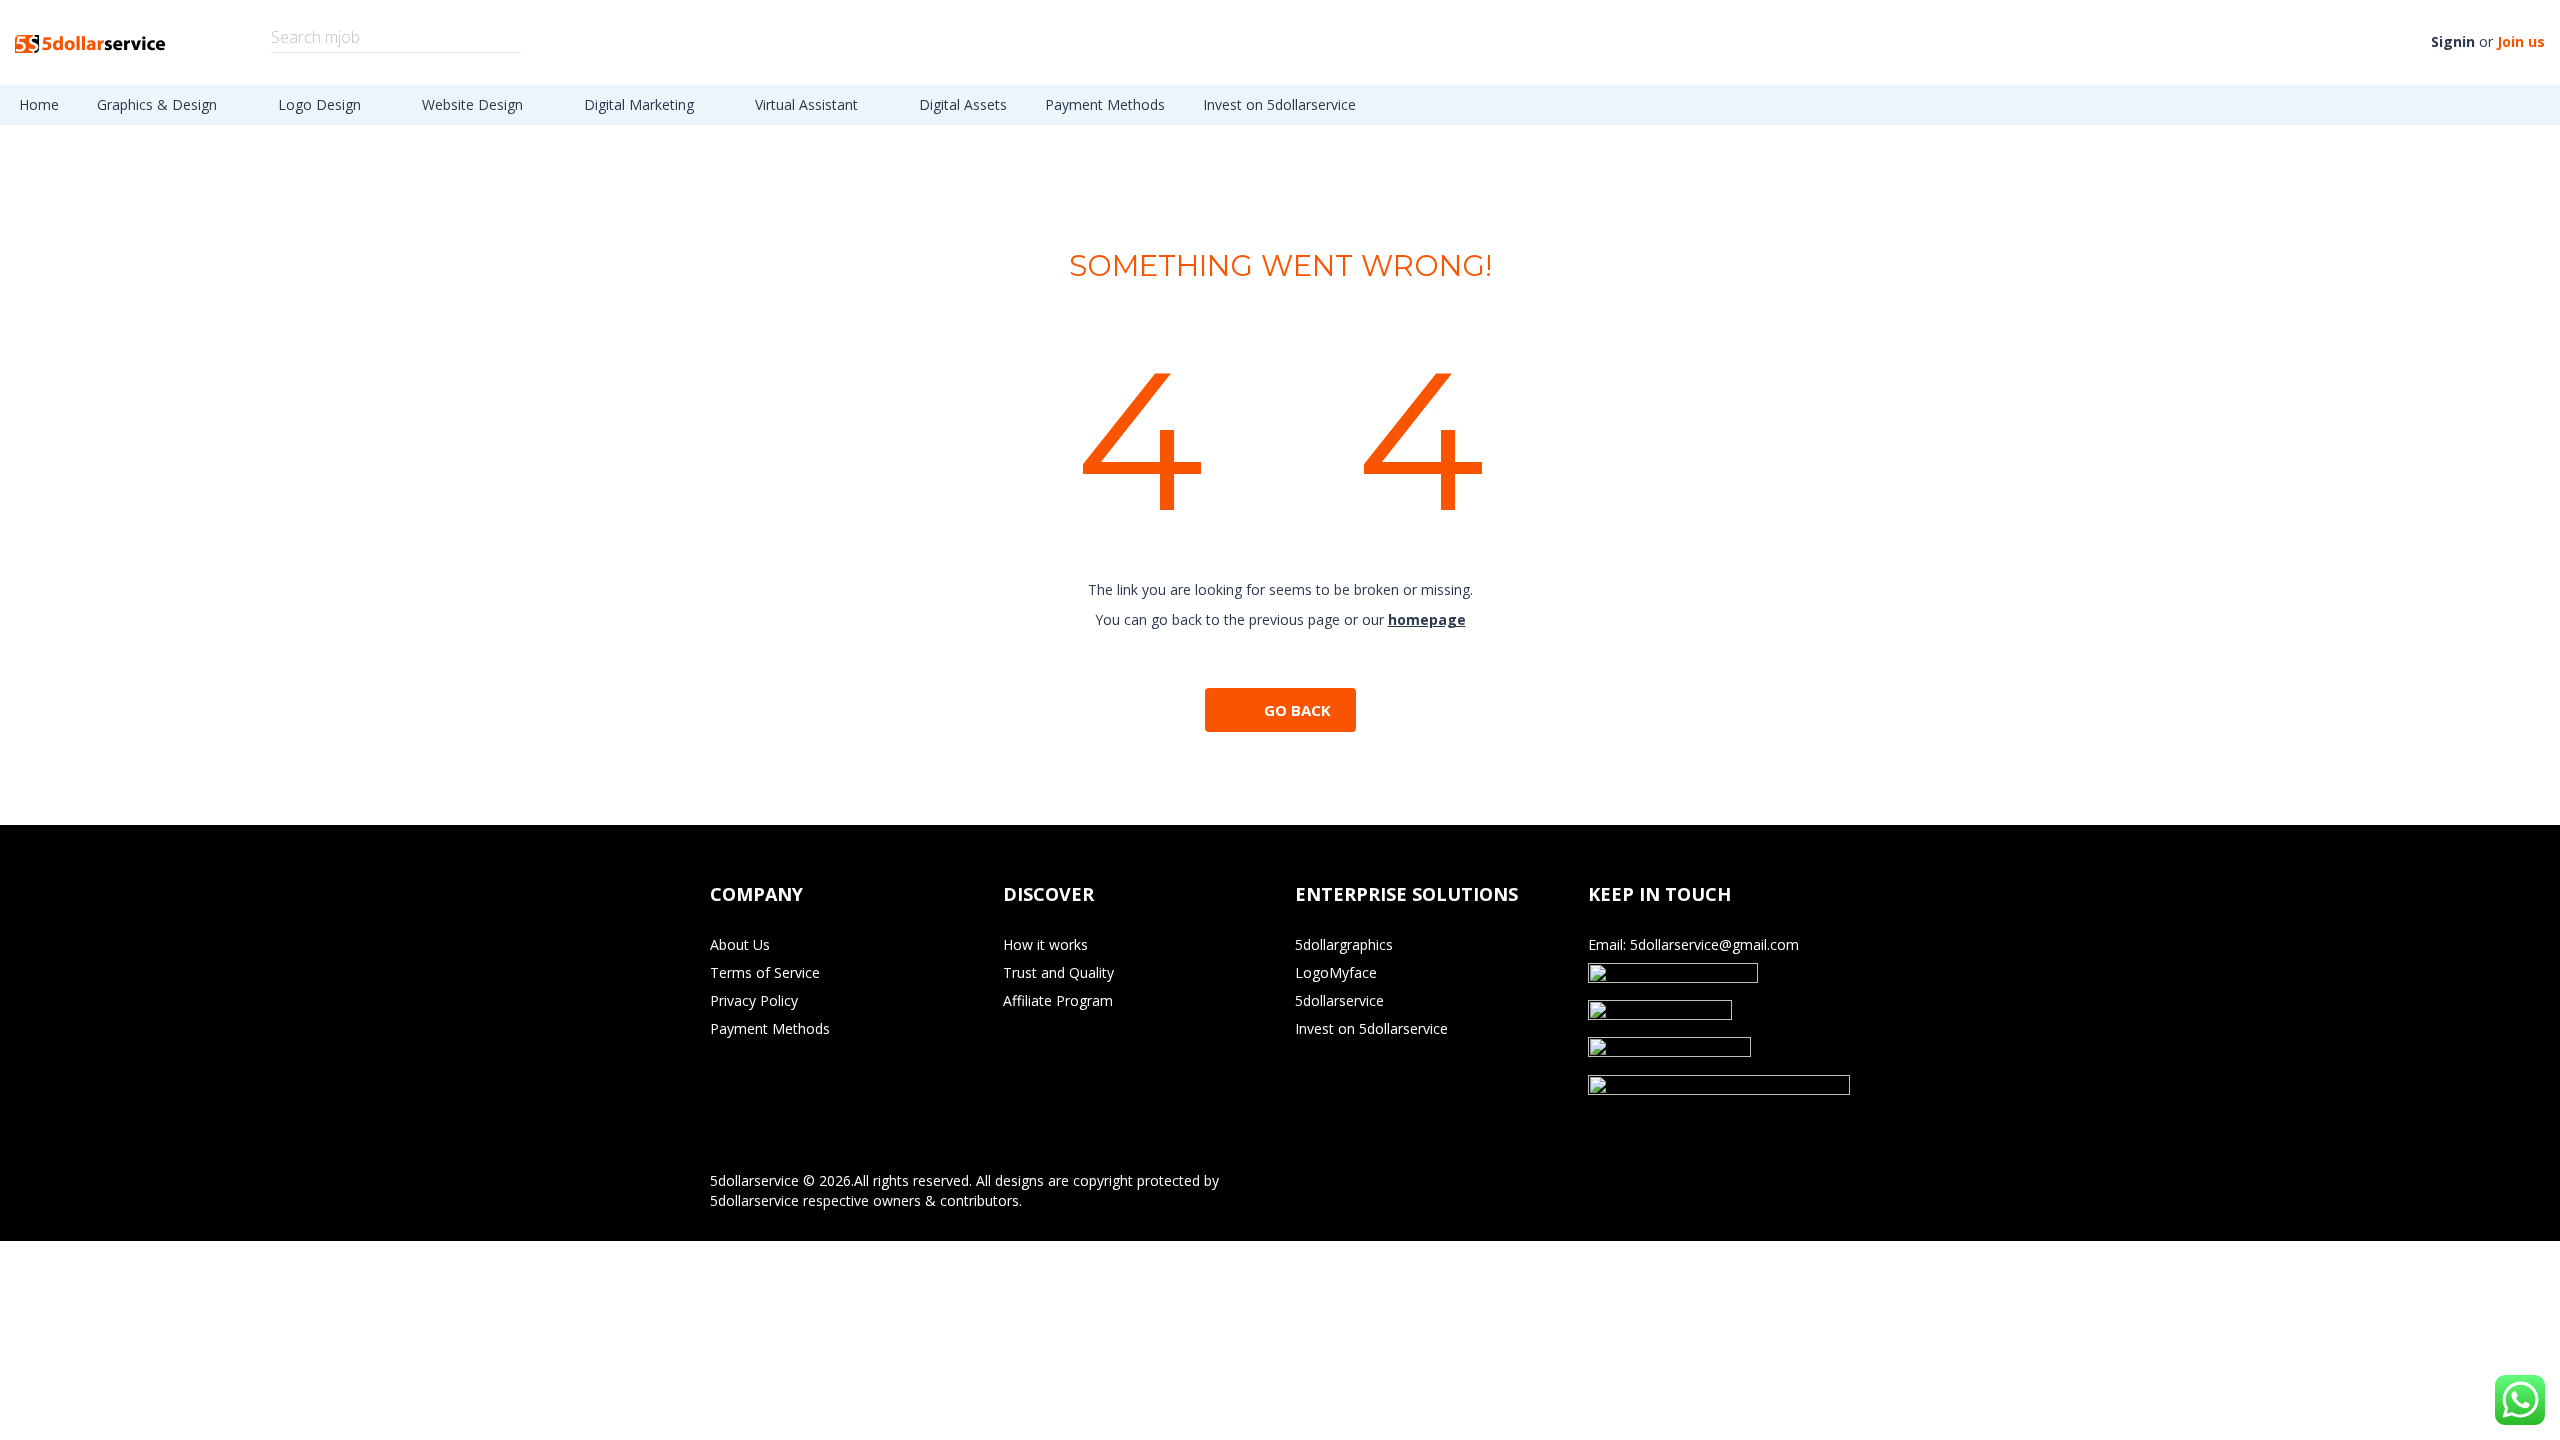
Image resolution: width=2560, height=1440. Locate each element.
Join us (2521, 41)
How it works (1045, 944)
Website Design (474, 104)
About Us (740, 944)
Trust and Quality (1058, 972)
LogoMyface (1336, 972)
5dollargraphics (1344, 944)
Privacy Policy (754, 1000)
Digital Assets (963, 104)
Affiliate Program (1058, 1000)
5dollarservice (1339, 1000)
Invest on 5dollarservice (1279, 104)
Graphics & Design (159, 104)
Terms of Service (765, 972)
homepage (1427, 619)
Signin (2453, 41)
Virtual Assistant (808, 104)
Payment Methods (1105, 104)
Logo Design (321, 104)
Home (39, 104)
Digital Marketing (641, 104)
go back (1297, 710)
